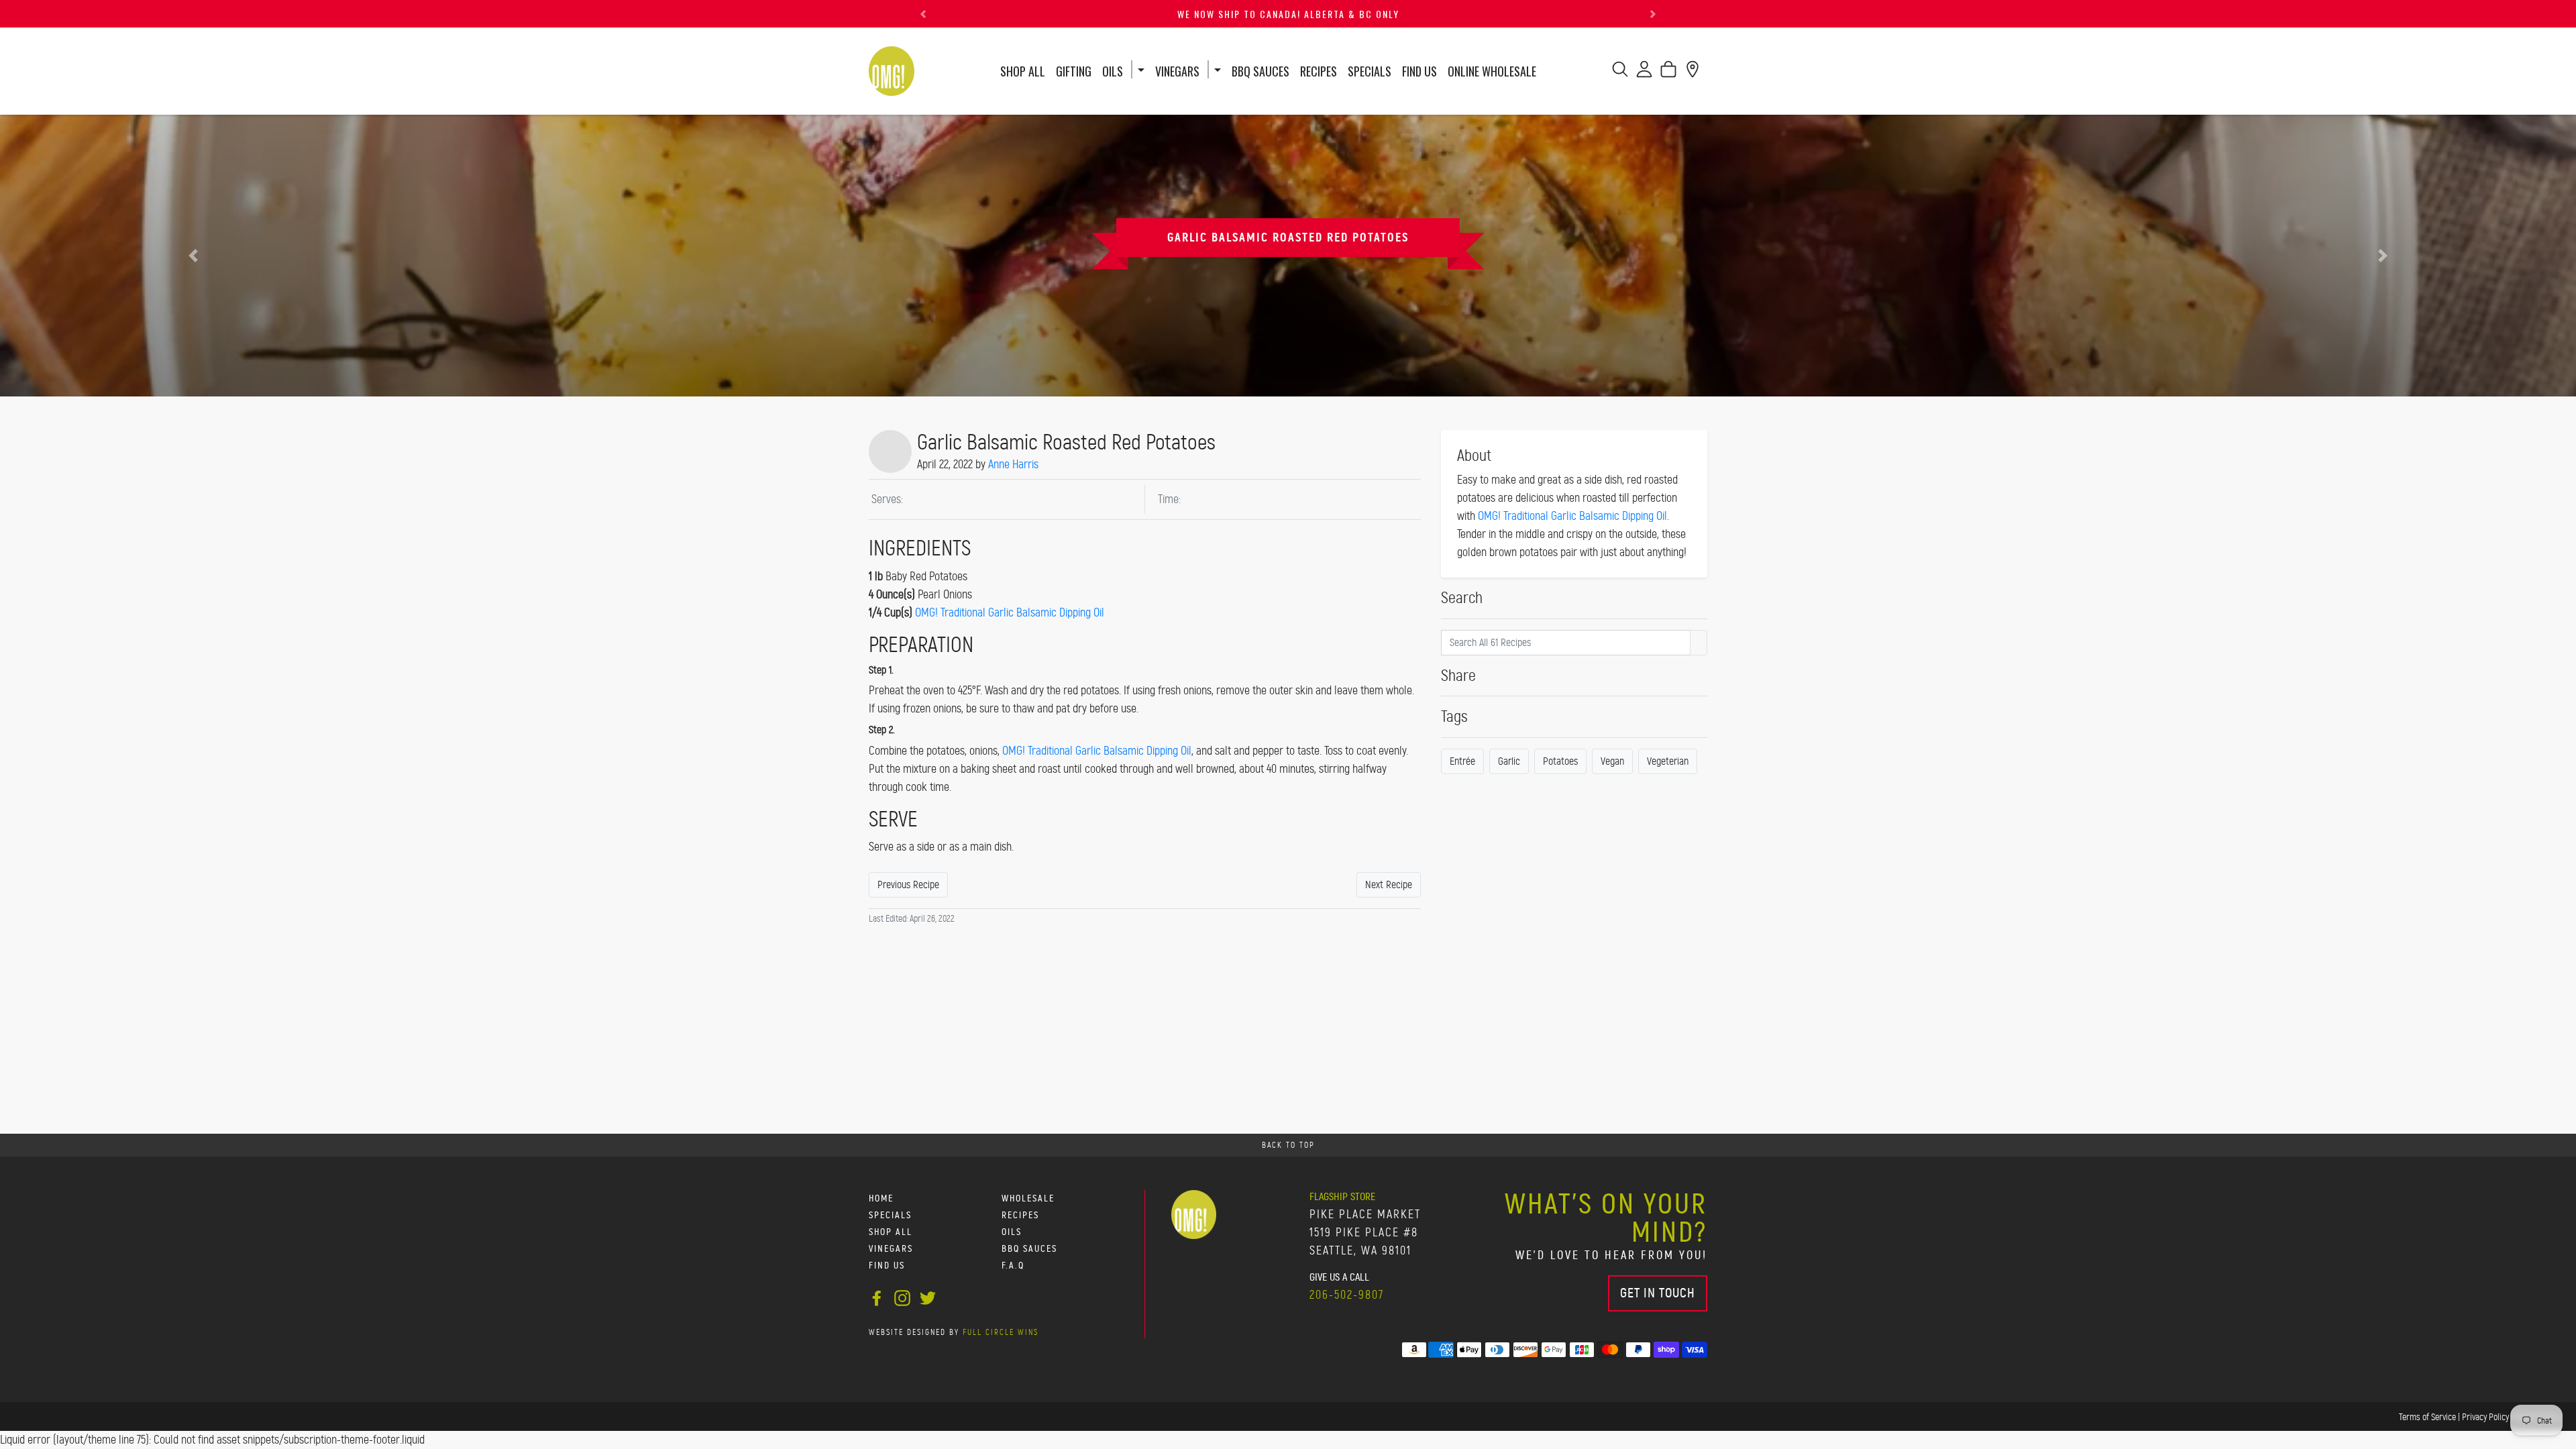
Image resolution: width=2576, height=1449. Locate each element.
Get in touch (1658, 1293)
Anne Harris (1013, 464)
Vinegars (1177, 71)
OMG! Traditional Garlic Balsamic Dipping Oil (1010, 612)
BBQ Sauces (1260, 71)
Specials (1370, 71)
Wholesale (1028, 1198)
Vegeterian (1668, 761)
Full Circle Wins (1001, 1332)
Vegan (1612, 761)
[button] (923, 14)
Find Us (1419, 71)
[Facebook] (877, 1296)
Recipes (1319, 71)
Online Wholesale (1492, 71)
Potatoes (1560, 761)
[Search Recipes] (1699, 643)
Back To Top (1288, 1145)
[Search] (1620, 73)
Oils (1113, 71)
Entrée (1462, 761)
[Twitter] (928, 1296)
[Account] (1644, 73)
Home (881, 1198)
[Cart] (1668, 73)
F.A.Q (1013, 1266)
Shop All (1023, 71)
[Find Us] (1693, 73)
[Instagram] (902, 1296)
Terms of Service (2427, 1417)
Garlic (1509, 761)
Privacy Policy (2485, 1417)
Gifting (1074, 71)
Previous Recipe (908, 884)
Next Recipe (1389, 884)
